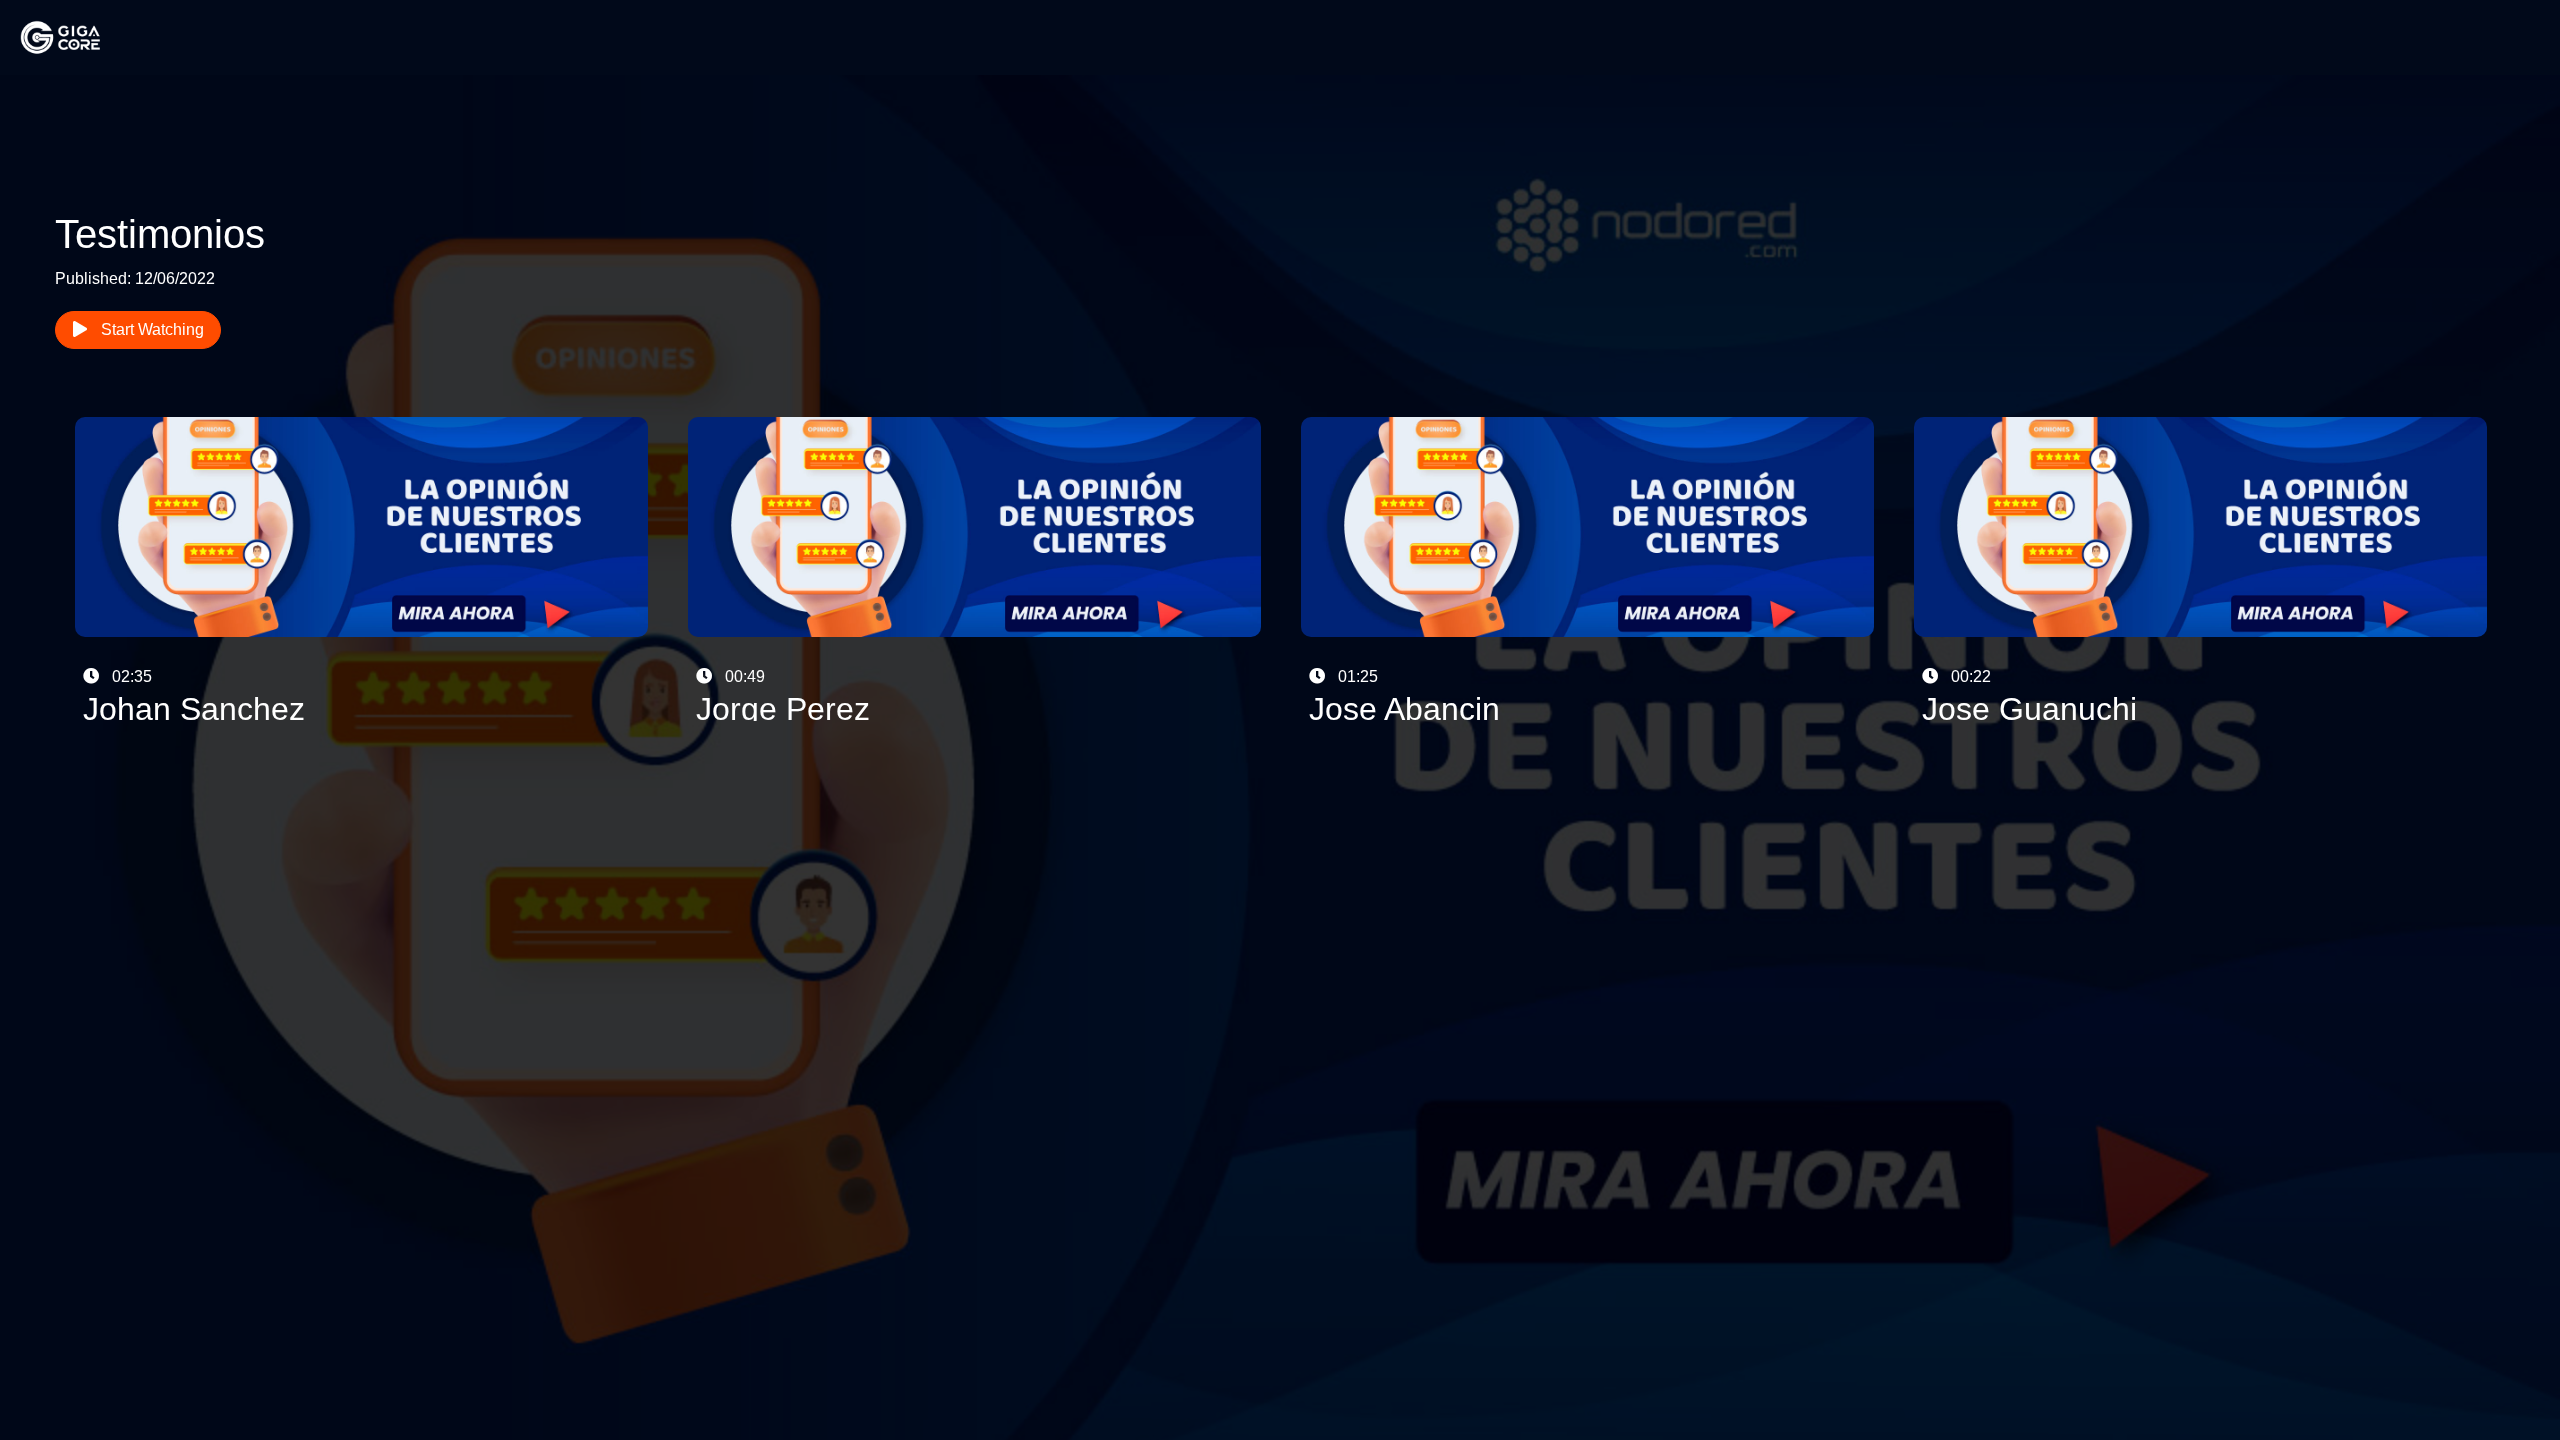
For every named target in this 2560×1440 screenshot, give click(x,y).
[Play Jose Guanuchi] (2200, 567)
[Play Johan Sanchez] (361, 567)
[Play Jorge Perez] (974, 567)
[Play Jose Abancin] (1587, 567)
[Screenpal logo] (80, 36)
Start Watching (150, 329)
